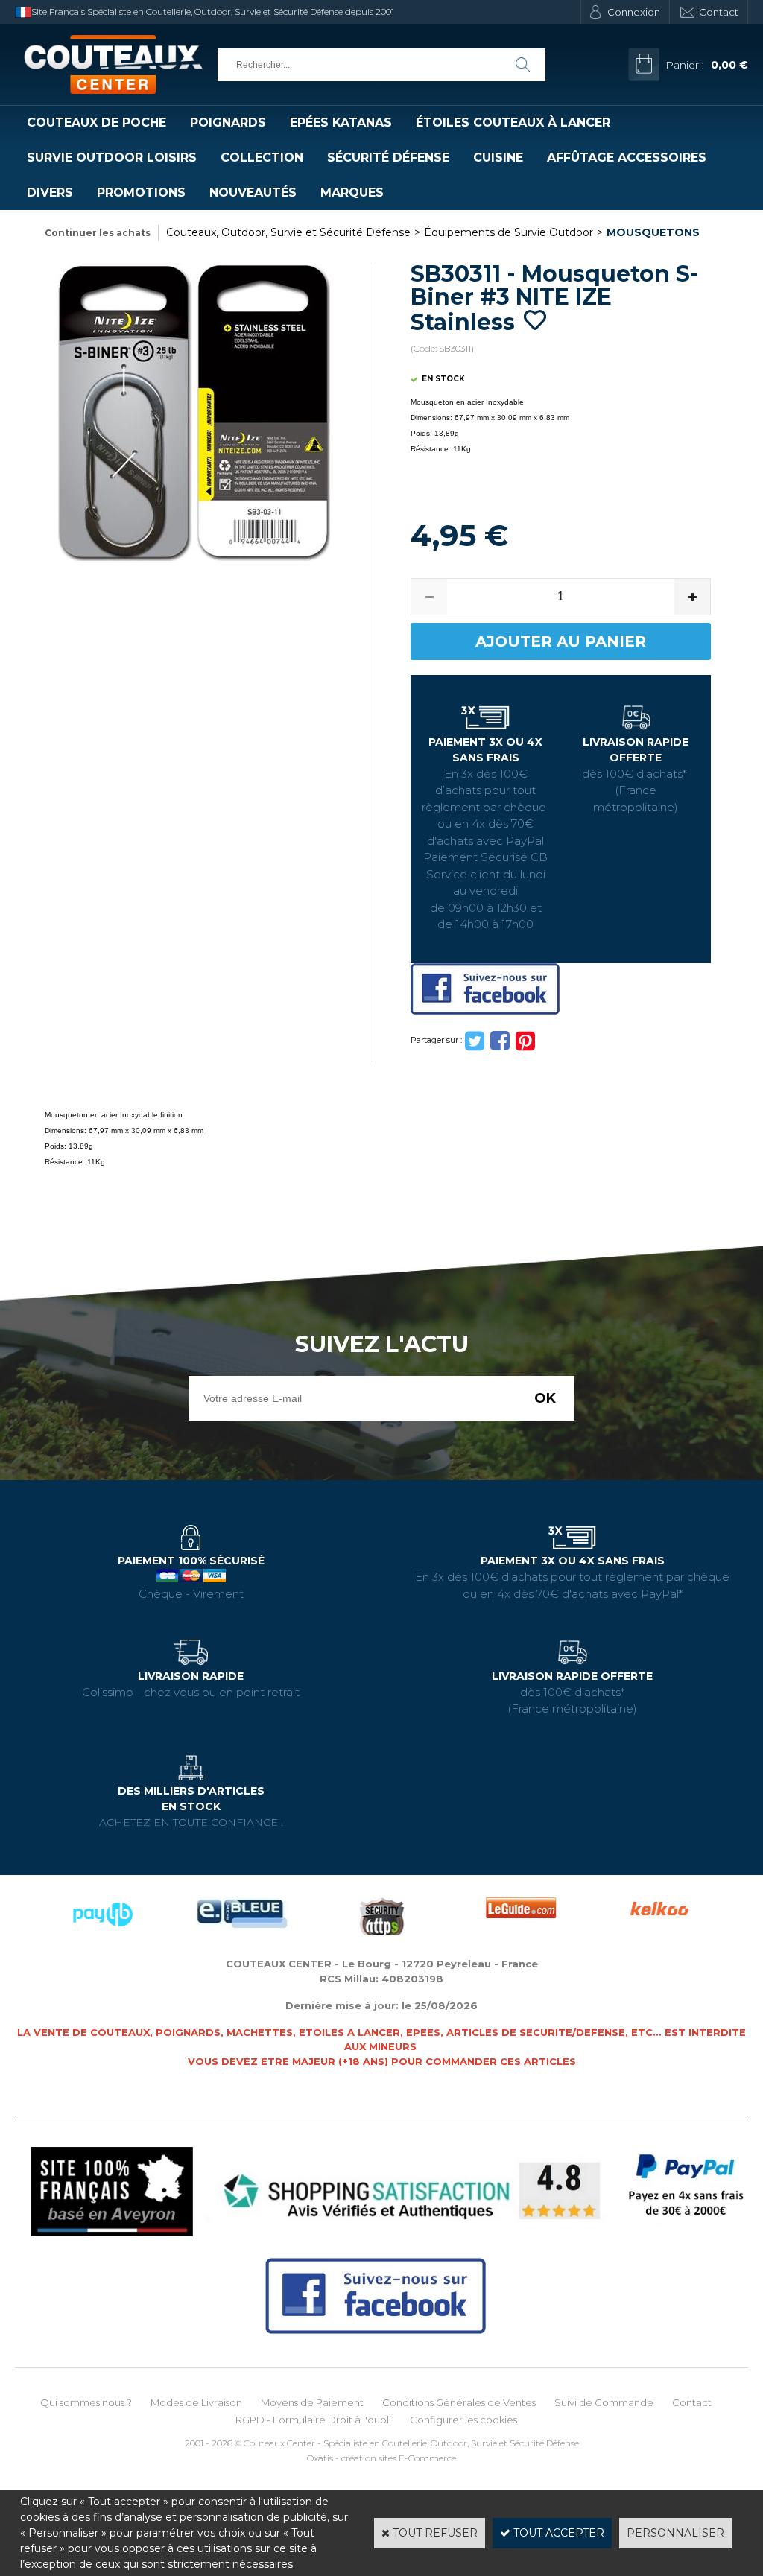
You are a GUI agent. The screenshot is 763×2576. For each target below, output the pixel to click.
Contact (719, 12)
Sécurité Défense (388, 158)
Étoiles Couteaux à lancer (513, 123)
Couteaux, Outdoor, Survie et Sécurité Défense (288, 232)
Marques (352, 193)
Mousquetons (653, 232)
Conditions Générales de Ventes (459, 2402)
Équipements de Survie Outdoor (509, 232)
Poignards (228, 123)
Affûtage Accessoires (627, 158)
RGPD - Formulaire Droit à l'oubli (313, 2420)
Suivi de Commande (604, 2402)
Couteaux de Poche (96, 123)
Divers (50, 193)
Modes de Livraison (196, 2402)
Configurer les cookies (463, 2420)
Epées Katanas (341, 123)
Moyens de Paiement (312, 2402)
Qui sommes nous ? (86, 2402)
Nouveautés (253, 193)
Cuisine (498, 158)
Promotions (141, 193)
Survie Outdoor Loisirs (112, 158)
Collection (262, 158)
